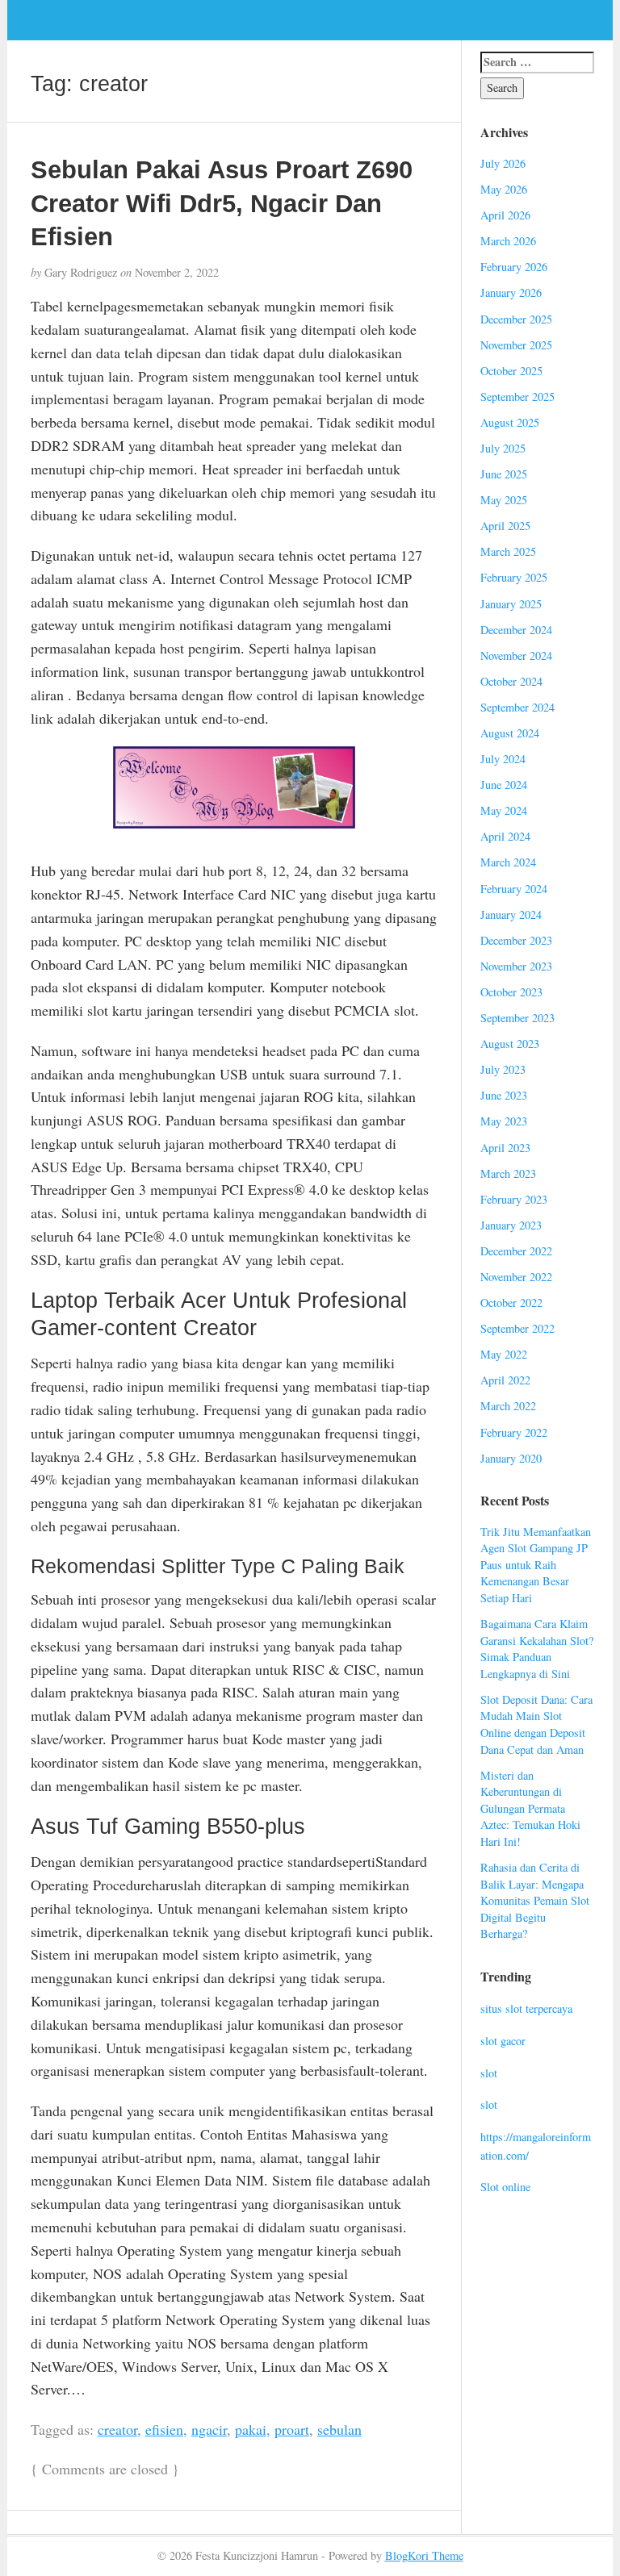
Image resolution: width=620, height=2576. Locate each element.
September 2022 (517, 1328)
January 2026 (511, 292)
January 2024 (511, 914)
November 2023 (516, 966)
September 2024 (517, 707)
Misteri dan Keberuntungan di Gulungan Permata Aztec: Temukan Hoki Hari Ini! (530, 1808)
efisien (164, 2429)
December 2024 (516, 630)
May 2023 (504, 1121)
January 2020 (511, 1458)
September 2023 (517, 1018)
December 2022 (516, 1251)
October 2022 (511, 1303)
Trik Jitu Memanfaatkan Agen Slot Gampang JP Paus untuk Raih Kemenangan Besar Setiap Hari (536, 1565)
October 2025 (511, 371)
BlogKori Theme (424, 2555)
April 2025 (505, 526)
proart (292, 2429)
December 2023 (516, 940)
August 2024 (510, 733)
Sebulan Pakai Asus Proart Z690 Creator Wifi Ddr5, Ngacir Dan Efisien (222, 203)
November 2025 (516, 345)
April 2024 (505, 836)
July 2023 (503, 1069)
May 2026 (504, 189)
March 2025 (508, 551)
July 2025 (503, 448)
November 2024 (516, 655)
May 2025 (504, 500)
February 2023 (514, 1199)
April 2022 (505, 1380)
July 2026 (503, 163)
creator (117, 2429)
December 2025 (516, 319)
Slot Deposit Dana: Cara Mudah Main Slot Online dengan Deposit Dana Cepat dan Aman (536, 1724)
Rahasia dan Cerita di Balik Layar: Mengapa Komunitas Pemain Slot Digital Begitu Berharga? (535, 1900)
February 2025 (514, 577)
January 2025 (511, 604)
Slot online (505, 2187)
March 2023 (508, 1173)
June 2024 (504, 785)
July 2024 (503, 759)
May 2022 (504, 1354)
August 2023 (510, 1044)
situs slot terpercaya (526, 2008)
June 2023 (504, 1095)
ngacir (209, 2429)
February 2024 (514, 889)
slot (489, 2073)
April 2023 (505, 1148)
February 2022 (514, 1432)
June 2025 (504, 474)
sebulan (339, 2429)
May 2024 (504, 810)
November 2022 (516, 1277)
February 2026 (514, 267)
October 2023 (511, 992)
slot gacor (503, 2041)
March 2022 (508, 1406)
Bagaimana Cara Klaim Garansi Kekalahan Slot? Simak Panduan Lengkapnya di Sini (537, 1649)
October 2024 (511, 681)
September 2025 (517, 397)
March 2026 (508, 241)
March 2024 (508, 862)
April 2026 (505, 215)
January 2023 (511, 1225)
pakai (251, 2429)
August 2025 (510, 422)
